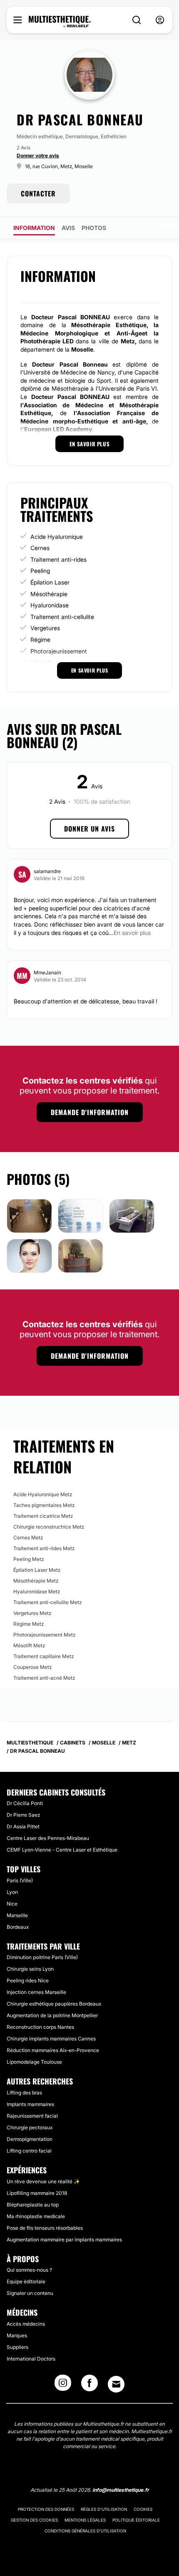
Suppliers (17, 2347)
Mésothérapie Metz (36, 1581)
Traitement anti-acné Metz (44, 1678)
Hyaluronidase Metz (37, 1591)
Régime (40, 640)
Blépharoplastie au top (33, 2205)
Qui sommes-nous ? (29, 2270)
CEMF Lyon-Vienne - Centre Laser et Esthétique (62, 1850)
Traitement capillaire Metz (44, 1656)
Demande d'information (90, 1112)
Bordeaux (18, 1927)
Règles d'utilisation (104, 2509)
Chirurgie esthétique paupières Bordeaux (54, 2004)
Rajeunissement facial (32, 2116)
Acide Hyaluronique (57, 537)
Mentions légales (85, 2520)
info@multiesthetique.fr (121, 2490)
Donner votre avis (38, 155)
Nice (12, 1904)
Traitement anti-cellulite (62, 617)
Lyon (12, 1892)
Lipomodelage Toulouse (34, 2062)
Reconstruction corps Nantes (40, 2027)
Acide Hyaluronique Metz (43, 1494)
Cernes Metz (28, 1538)
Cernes (40, 548)
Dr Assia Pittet (23, 1826)
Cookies (143, 2509)
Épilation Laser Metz (37, 1570)
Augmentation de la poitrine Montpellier (52, 2015)
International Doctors (31, 2359)
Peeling (40, 571)
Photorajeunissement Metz (44, 1635)
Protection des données (46, 2509)
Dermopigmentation (30, 2139)
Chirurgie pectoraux (30, 2127)
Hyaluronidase (50, 605)
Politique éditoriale (136, 2520)
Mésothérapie (49, 594)
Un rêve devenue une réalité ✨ (43, 2181)
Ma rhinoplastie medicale (36, 2216)
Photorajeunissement (59, 651)
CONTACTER (38, 193)
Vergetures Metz (32, 1613)
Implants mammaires (30, 2104)
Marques (17, 2335)
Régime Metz (29, 1624)
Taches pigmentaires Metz (44, 1505)
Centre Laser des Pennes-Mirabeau (48, 1838)
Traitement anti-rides (58, 559)
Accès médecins (26, 2324)
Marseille (17, 1915)
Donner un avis (89, 829)
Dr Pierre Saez (23, 1815)
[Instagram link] (63, 2385)
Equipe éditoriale (26, 2281)
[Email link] (116, 2384)
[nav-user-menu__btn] (160, 20)
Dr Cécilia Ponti (25, 1803)
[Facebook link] (89, 2385)
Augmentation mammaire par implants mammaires (64, 2240)
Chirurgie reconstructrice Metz (49, 1527)
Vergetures (45, 628)
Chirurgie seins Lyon (30, 1969)
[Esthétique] (60, 22)
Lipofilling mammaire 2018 (37, 2193)
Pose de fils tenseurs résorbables (45, 2228)
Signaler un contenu (30, 2293)
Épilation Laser (50, 582)
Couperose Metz (32, 1667)
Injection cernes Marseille (36, 1992)
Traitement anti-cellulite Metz (47, 1602)
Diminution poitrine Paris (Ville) (42, 1957)
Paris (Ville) (20, 1880)
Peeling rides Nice (28, 1980)
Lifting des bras (24, 2093)
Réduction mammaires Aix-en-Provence (53, 2050)
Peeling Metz (29, 1559)
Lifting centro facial (29, 2151)
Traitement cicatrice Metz (43, 1516)
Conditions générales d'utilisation (85, 2531)
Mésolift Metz (29, 1645)
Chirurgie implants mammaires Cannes (51, 2039)
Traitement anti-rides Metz (44, 1548)
